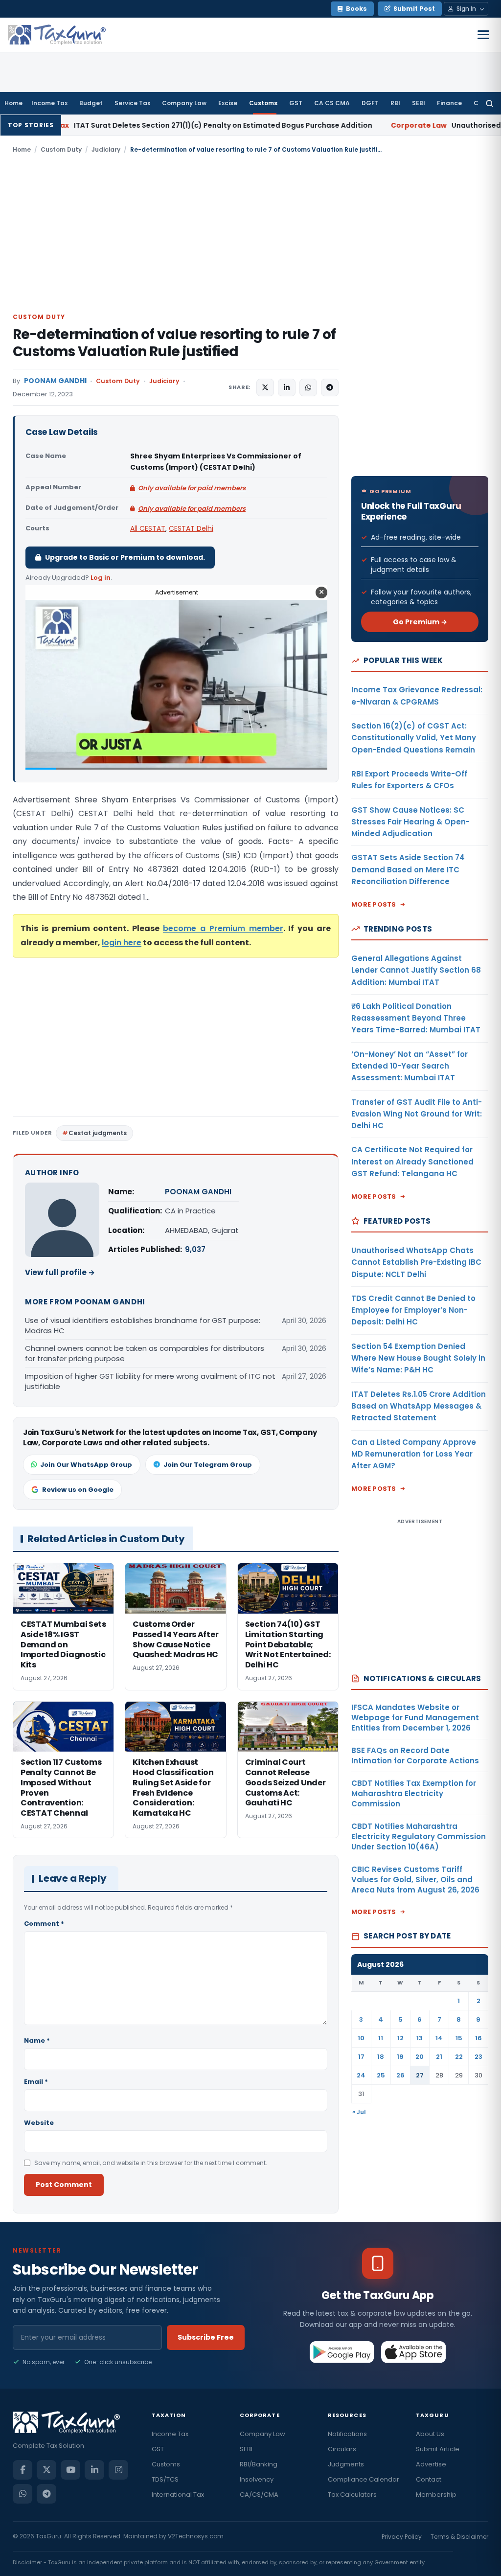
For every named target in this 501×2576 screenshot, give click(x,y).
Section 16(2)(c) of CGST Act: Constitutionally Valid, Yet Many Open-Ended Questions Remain (414, 738)
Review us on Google (78, 1490)
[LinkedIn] (94, 2470)
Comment (44, 1924)
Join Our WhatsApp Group (86, 1465)
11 (381, 2038)
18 (381, 2057)
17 (361, 2057)
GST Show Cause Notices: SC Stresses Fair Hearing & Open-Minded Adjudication (410, 822)
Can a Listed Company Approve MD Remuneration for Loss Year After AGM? (414, 1454)
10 (361, 2038)
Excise (228, 103)
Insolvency (257, 2479)
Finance (449, 103)
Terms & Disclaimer (459, 2537)
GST (296, 103)
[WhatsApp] (23, 2494)
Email (36, 2082)
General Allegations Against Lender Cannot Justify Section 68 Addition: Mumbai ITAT (416, 970)
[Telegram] (46, 2494)
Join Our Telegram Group (208, 1465)
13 (420, 2038)
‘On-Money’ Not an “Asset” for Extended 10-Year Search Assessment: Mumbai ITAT (410, 1066)
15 (459, 2038)
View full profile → (60, 1272)
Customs (263, 103)
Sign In (466, 9)
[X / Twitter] (46, 2470)
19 (400, 2057)
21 (439, 2057)
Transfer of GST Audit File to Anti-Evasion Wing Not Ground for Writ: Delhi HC (417, 1114)
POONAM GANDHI (55, 381)
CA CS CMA (332, 103)
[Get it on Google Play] (342, 2352)
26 (400, 2075)
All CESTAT (148, 528)
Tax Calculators (352, 2495)
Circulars (342, 2449)
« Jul (359, 2112)
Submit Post (414, 9)
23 (478, 2057)
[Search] (490, 103)
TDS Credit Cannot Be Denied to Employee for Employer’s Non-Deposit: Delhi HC (413, 1310)
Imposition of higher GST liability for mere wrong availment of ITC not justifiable (150, 1381)
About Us (430, 2434)
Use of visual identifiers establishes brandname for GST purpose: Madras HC (143, 1325)
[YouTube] (70, 2470)
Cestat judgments (98, 1133)
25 (381, 2075)
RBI (395, 103)
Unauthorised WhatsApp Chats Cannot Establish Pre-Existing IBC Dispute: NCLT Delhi (416, 1262)
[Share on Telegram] (330, 388)
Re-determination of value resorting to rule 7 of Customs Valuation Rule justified (174, 343)
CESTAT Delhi (191, 528)
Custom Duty (61, 149)
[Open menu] (483, 35)
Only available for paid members (192, 488)
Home (13, 103)
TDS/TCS (165, 2479)
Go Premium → (420, 622)
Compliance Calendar (364, 2479)
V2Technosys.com (196, 2536)
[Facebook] (23, 2470)
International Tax (178, 2495)
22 (459, 2057)
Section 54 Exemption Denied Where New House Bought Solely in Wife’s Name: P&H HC (418, 1358)
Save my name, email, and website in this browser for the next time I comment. (151, 2163)
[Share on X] (265, 388)
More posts (374, 904)
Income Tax (49, 103)
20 (420, 2057)
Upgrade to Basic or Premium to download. (125, 557)
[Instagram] (118, 2470)
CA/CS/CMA (259, 2495)
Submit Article (438, 2449)
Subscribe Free (206, 2337)
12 (400, 2038)
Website (39, 2123)
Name (37, 2040)
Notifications (347, 2434)
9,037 (195, 1249)
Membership (436, 2495)
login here (122, 943)
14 (439, 2038)
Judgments (346, 2464)
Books (356, 9)
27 (420, 2075)
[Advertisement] (250, 232)
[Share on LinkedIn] (287, 388)
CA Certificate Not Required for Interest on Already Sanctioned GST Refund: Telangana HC (412, 1162)
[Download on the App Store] (414, 2352)
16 (478, 2038)
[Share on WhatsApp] (308, 388)
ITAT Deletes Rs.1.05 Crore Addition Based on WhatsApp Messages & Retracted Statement (419, 1406)
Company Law (184, 103)
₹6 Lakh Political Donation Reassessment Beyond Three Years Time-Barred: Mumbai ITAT (416, 1018)
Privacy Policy (402, 2537)
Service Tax (132, 103)
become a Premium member (223, 928)
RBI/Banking (259, 2464)
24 (361, 2075)
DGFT (370, 103)
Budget (91, 103)
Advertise (431, 2464)
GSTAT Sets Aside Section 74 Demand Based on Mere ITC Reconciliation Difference (408, 869)
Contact (429, 2479)
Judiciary (106, 149)
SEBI (419, 103)
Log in (101, 578)
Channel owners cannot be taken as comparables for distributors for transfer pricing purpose (145, 1353)
